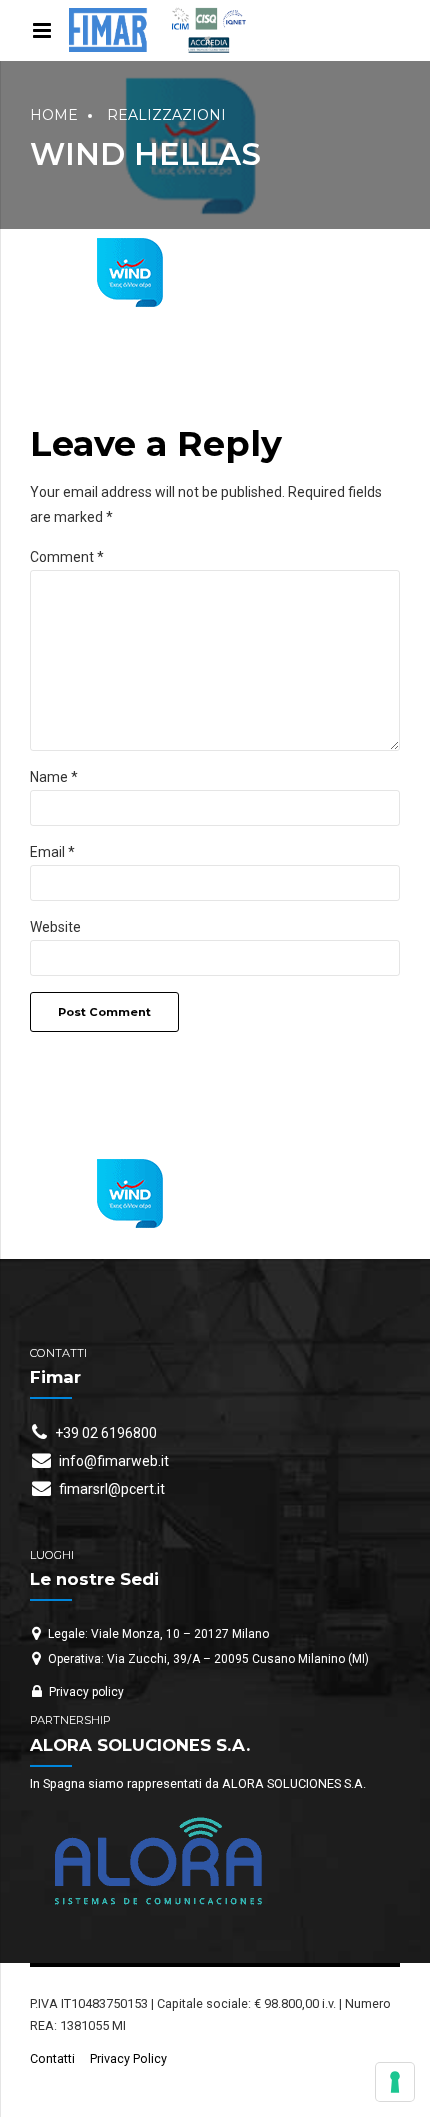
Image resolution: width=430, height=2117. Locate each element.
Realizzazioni (166, 115)
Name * (54, 777)
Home (54, 115)
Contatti (52, 2058)
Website (55, 927)
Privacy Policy (128, 2058)
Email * (52, 852)
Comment (67, 557)
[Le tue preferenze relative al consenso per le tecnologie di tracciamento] (395, 2082)
